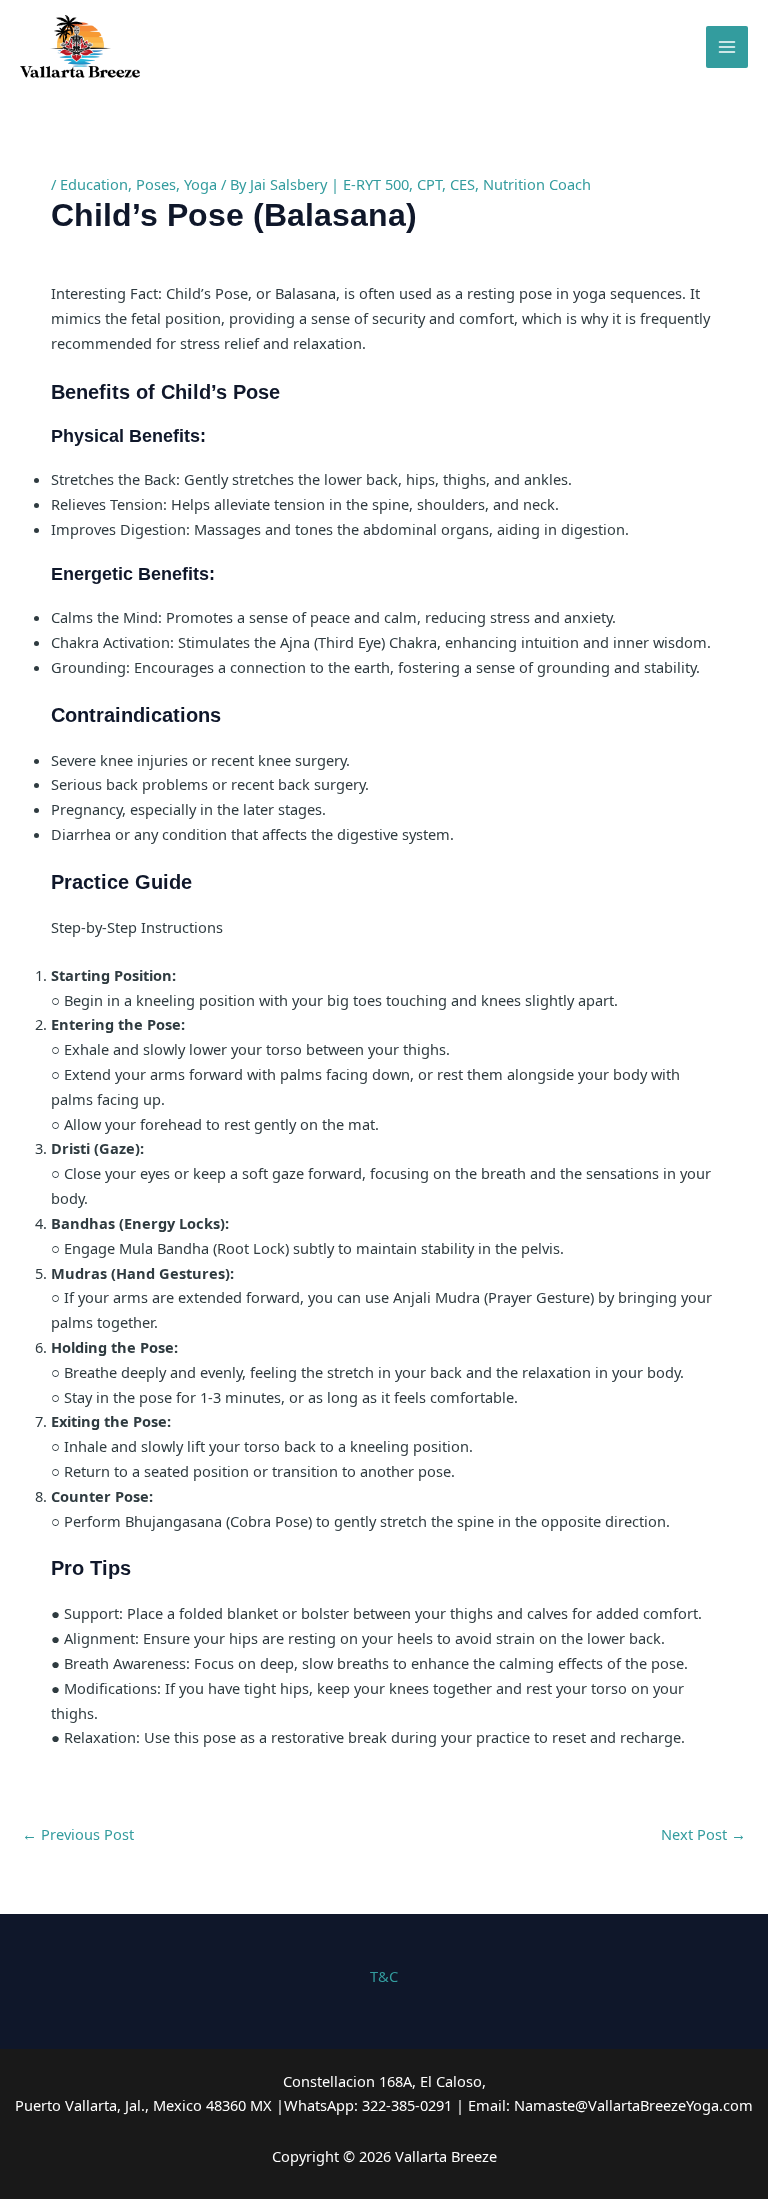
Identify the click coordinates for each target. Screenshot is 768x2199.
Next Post (703, 1834)
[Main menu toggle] (727, 47)
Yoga (200, 184)
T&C (384, 1976)
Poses (156, 184)
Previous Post (78, 1834)
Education (94, 184)
